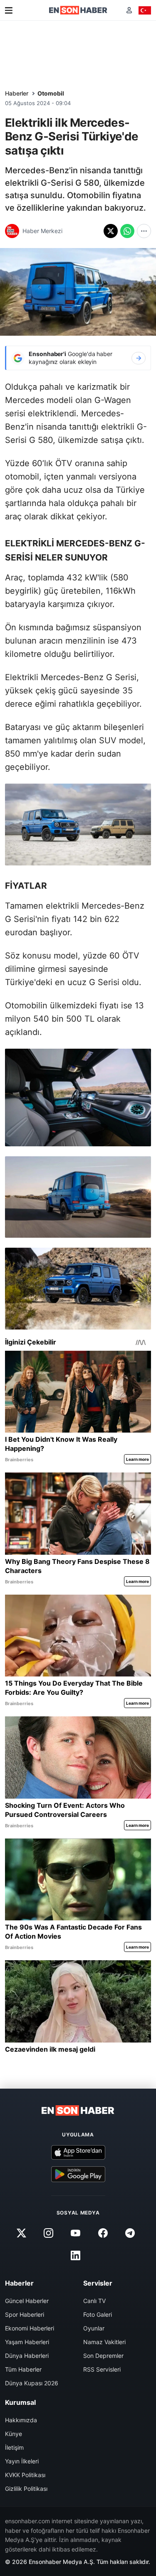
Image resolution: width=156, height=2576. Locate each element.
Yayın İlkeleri (22, 2461)
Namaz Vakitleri (104, 2342)
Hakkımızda (21, 2420)
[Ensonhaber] (78, 10)
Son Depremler (103, 2356)
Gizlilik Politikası (26, 2489)
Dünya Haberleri (27, 2356)
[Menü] (9, 10)
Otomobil (51, 93)
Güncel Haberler (27, 2301)
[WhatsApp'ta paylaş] (127, 231)
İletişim (14, 2447)
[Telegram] (130, 2233)
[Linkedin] (76, 2255)
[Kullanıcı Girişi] (129, 10)
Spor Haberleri (25, 2314)
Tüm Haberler (23, 2369)
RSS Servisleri (102, 2369)
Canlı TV (94, 2301)
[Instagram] (49, 2233)
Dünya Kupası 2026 (32, 2383)
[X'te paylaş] (111, 231)
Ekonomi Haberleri (30, 2328)
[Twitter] (22, 2233)
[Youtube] (76, 2233)
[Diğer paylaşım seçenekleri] (144, 231)
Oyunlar (94, 2328)
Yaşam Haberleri (27, 2342)
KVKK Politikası (25, 2475)
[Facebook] (103, 2233)
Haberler (17, 93)
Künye (14, 2434)
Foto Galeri (98, 2314)
